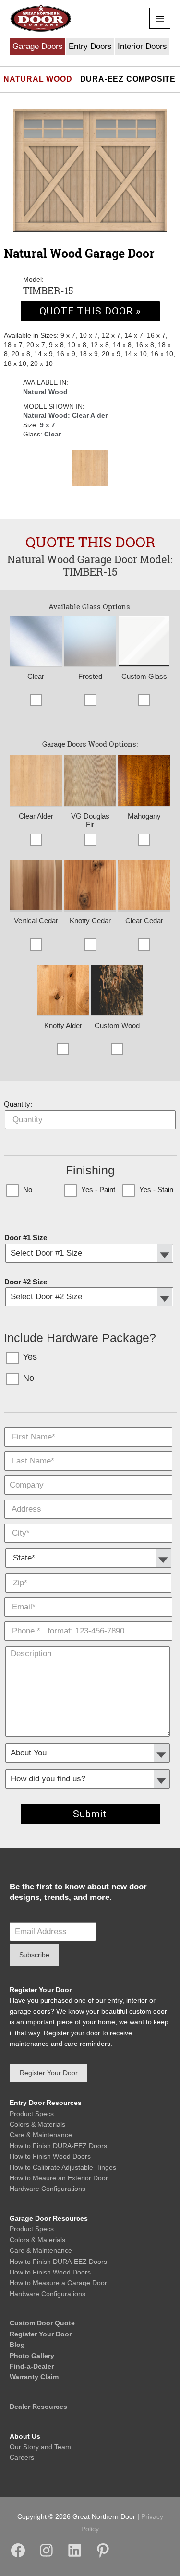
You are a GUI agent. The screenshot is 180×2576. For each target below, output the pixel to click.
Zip (88, 1571)
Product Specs (32, 2114)
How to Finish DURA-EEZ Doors (58, 2146)
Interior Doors (142, 46)
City (88, 1521)
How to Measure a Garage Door (58, 2283)
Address (88, 1497)
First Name (88, 1425)
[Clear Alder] (90, 468)
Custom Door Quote (42, 2323)
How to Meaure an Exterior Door (59, 2178)
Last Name (88, 1449)
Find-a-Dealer (32, 2366)
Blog (17, 2345)
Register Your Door (41, 2334)
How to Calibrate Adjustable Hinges (63, 2167)
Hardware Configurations (48, 2189)
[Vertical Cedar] (36, 886)
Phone (88, 1619)
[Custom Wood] (117, 991)
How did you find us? (88, 1766)
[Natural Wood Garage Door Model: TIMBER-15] (90, 171)
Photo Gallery (32, 2356)
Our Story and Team (40, 2447)
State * (89, 1545)
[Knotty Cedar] (90, 886)
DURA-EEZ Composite (128, 79)
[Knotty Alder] (63, 991)
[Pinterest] (103, 2556)
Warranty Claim (34, 2377)
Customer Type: (88, 1740)
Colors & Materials (37, 2124)
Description (88, 1643)
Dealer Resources (38, 2407)
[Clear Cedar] (144, 886)
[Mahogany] (144, 781)
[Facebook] (18, 2556)
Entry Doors (90, 46)
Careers (22, 2457)
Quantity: (18, 1104)
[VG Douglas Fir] (90, 781)
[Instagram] (46, 2556)
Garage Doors (38, 46)
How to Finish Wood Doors (50, 2156)
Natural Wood (38, 79)
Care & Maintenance (41, 2135)
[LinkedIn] (75, 2556)
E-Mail (88, 1595)
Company (88, 1473)
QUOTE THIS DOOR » (90, 311)
